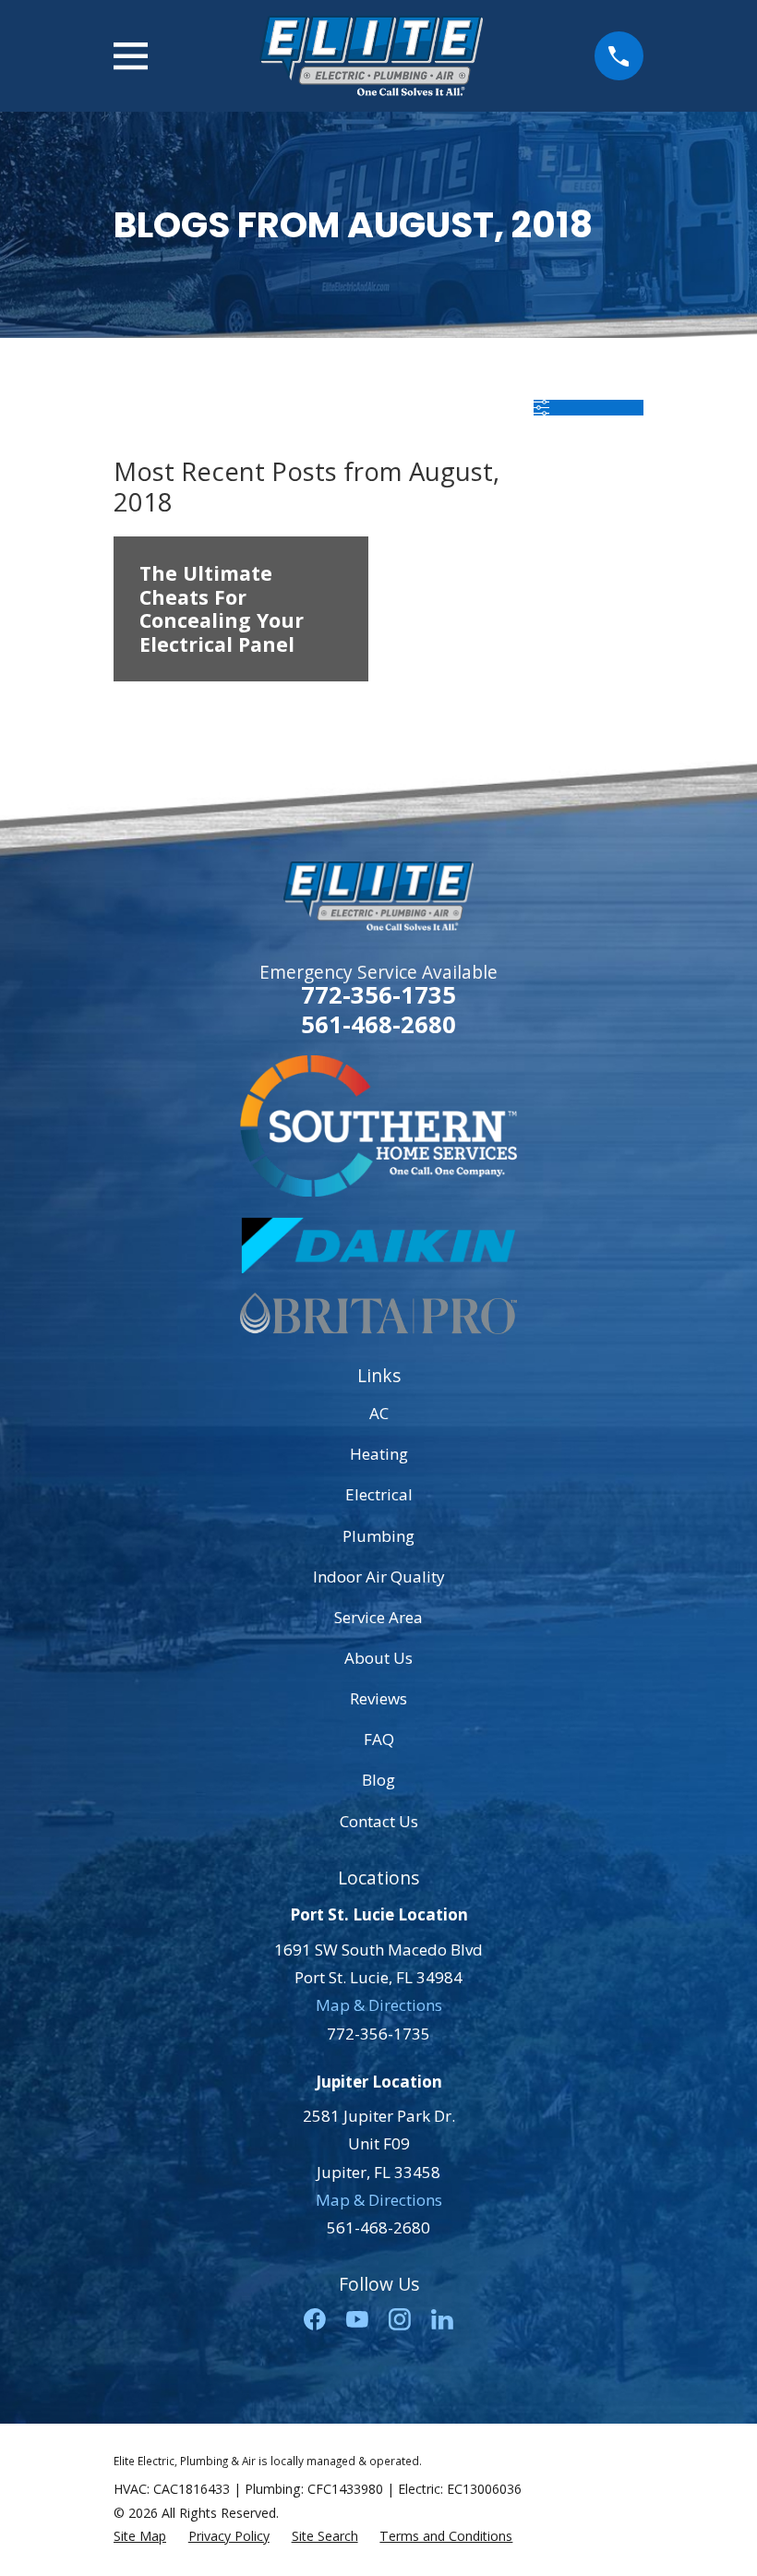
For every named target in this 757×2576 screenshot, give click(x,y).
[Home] (371, 56)
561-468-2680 (378, 1025)
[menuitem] (140, 2536)
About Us (378, 1658)
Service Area (378, 1617)
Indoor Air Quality (379, 1577)
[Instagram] (400, 2319)
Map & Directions (379, 2005)
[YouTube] (357, 2319)
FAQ (379, 1739)
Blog (378, 1780)
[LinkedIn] (442, 2319)
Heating (379, 1454)
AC (379, 1413)
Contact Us (379, 1821)
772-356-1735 (378, 994)
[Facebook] (315, 2319)
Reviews (378, 1698)
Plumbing (378, 1536)
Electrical (379, 1494)
